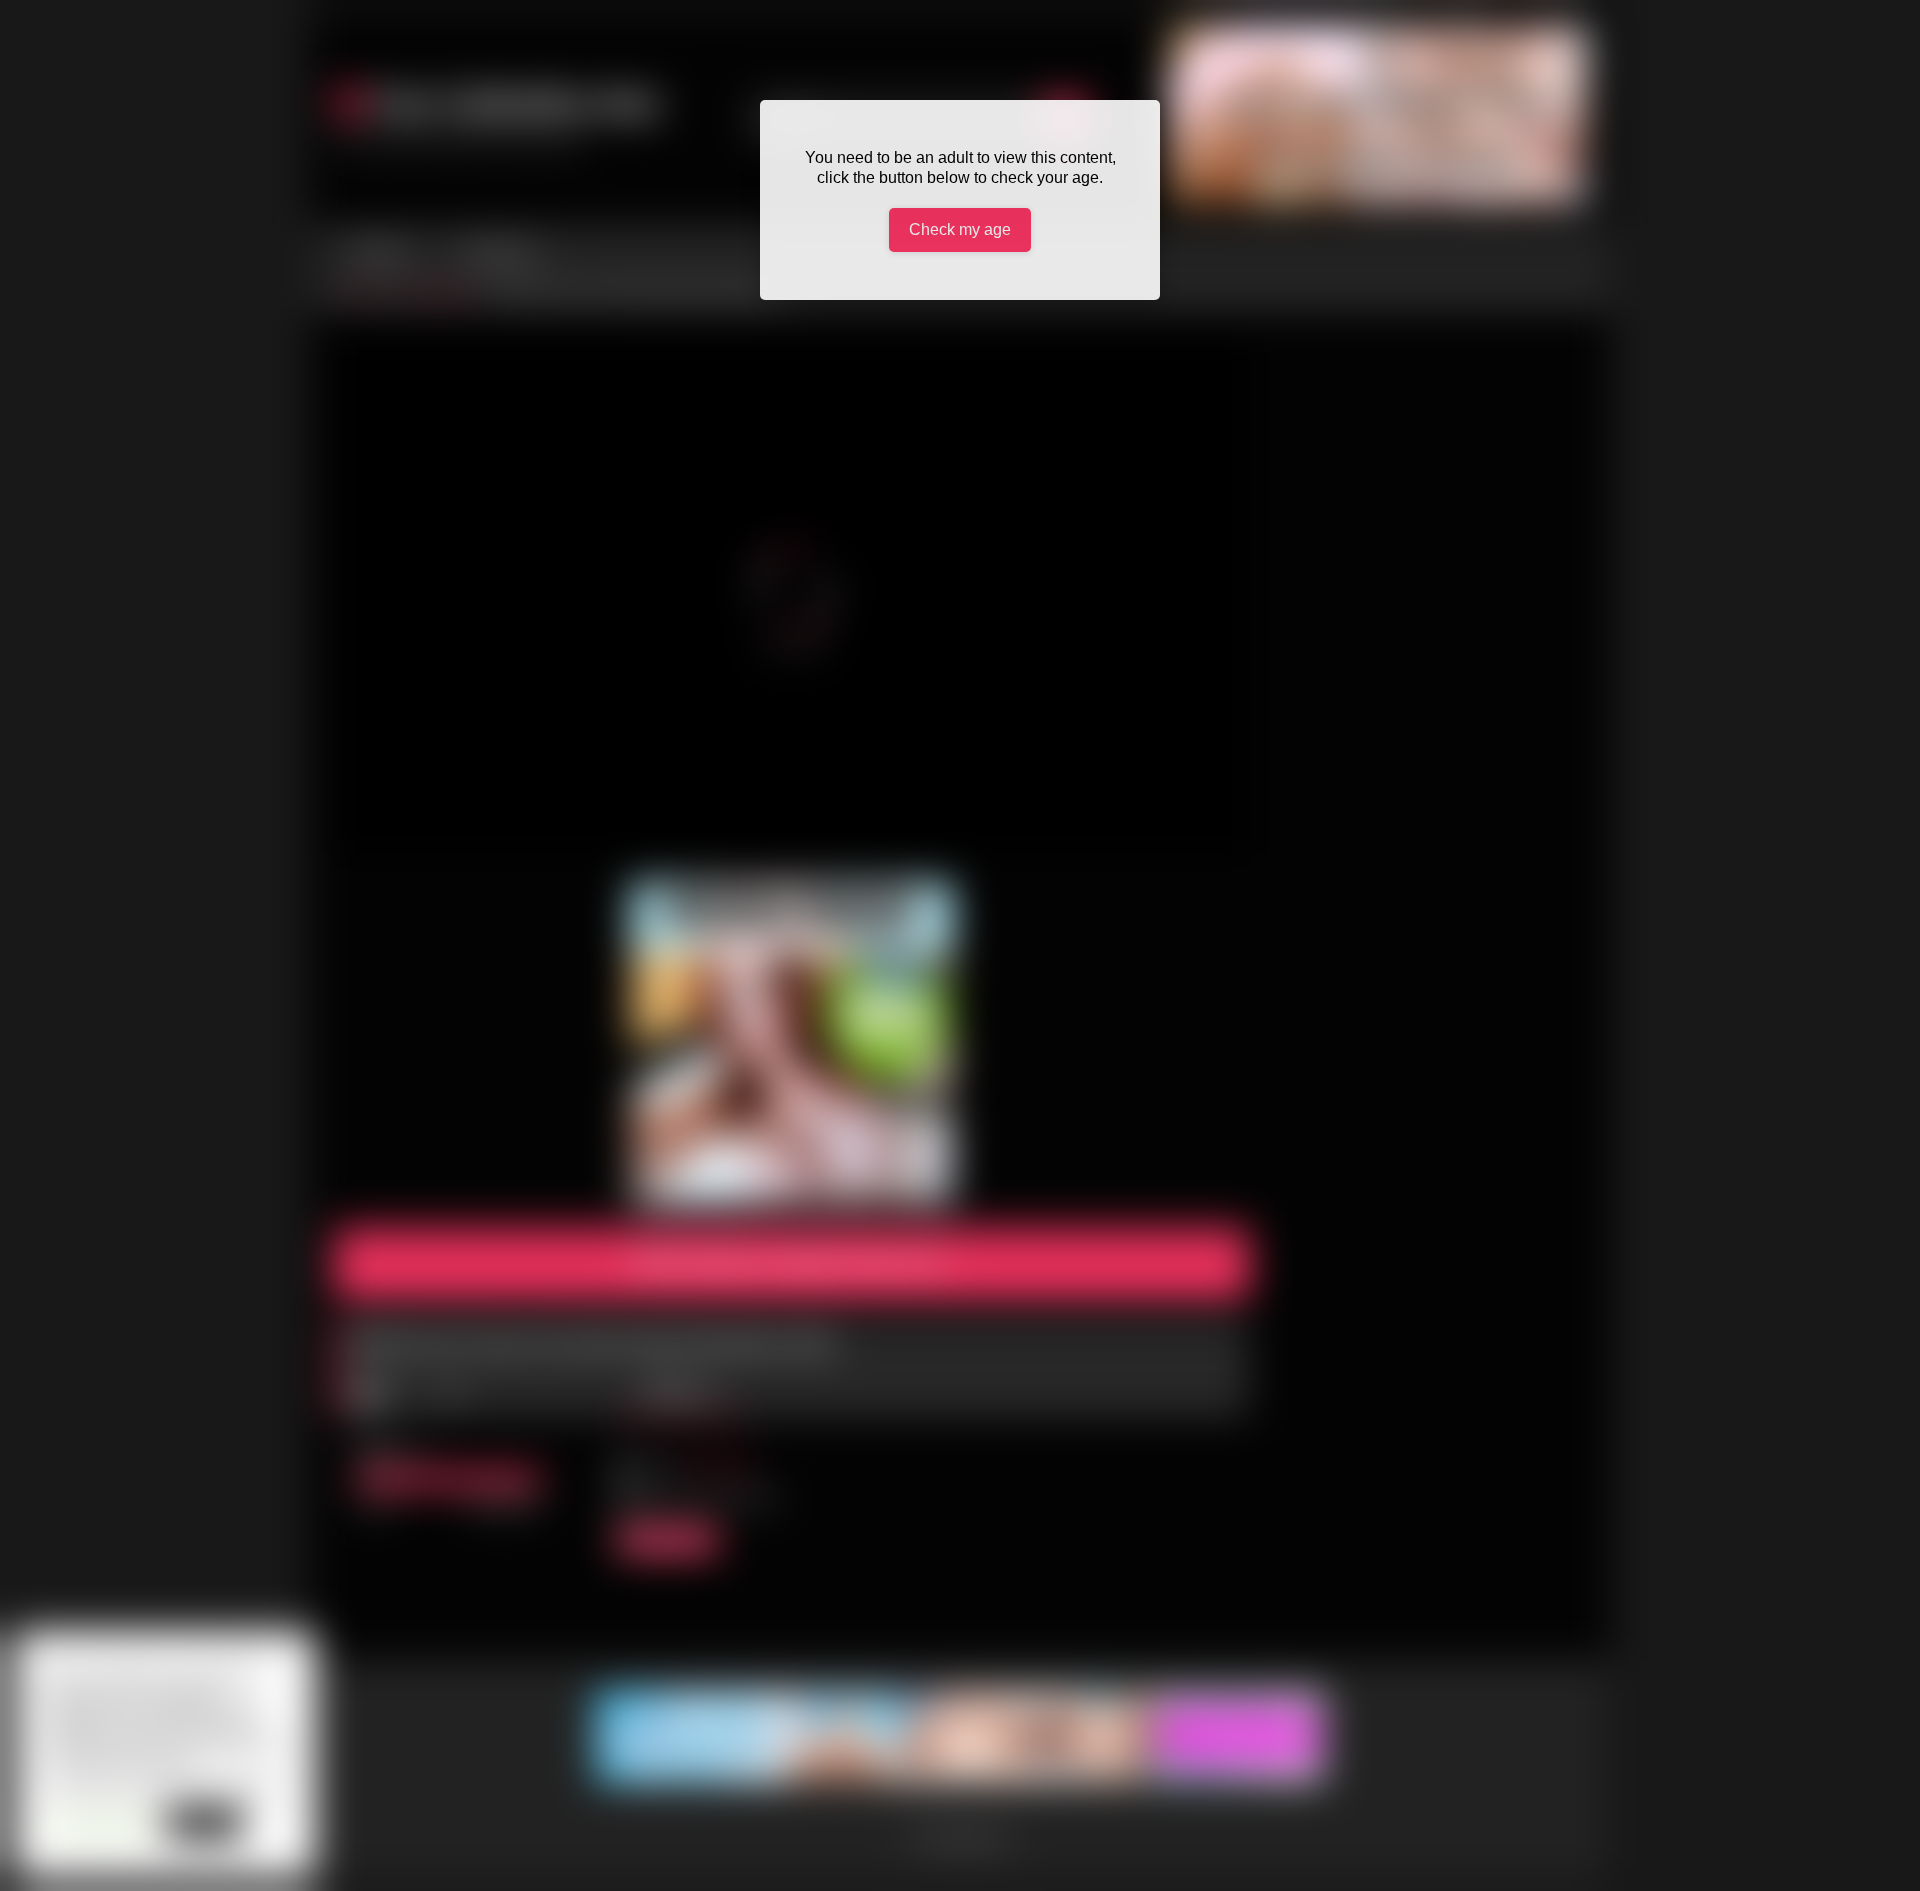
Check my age (960, 229)
